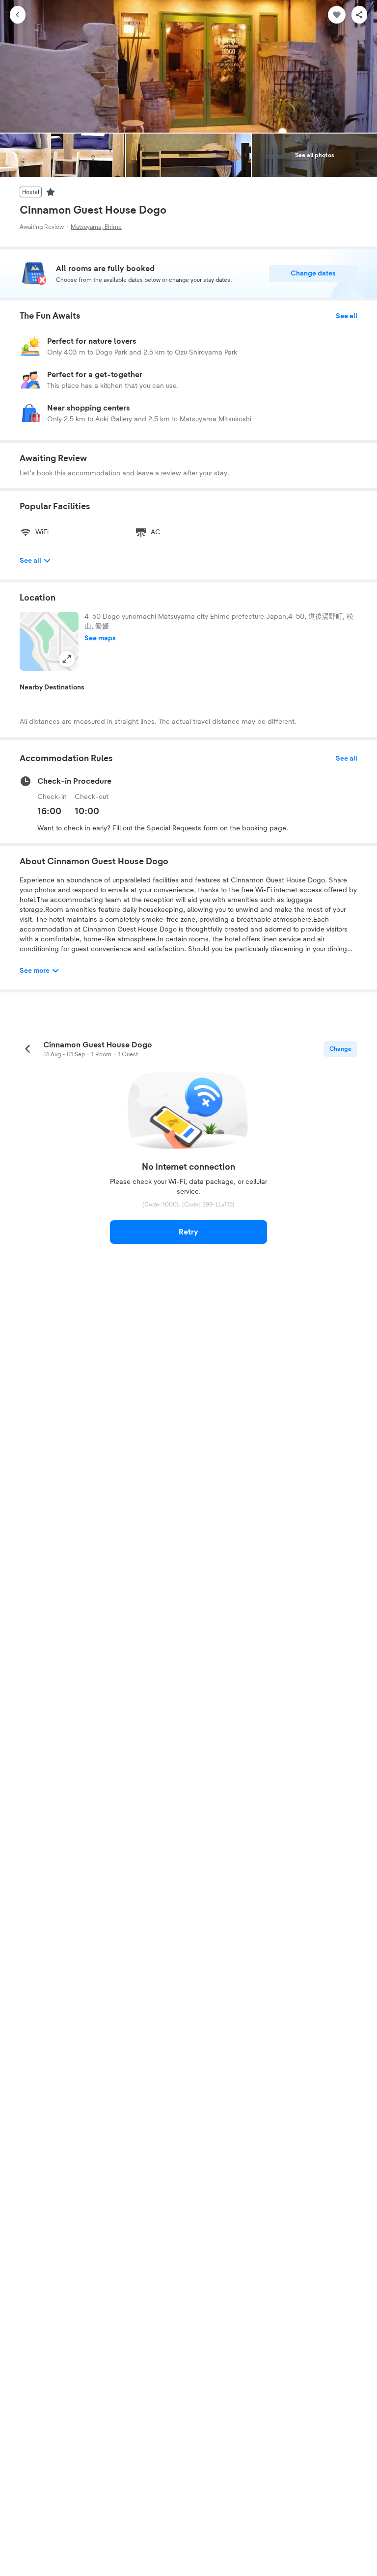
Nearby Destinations (52, 687)
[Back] (18, 15)
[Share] (359, 15)
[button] (49, 641)
